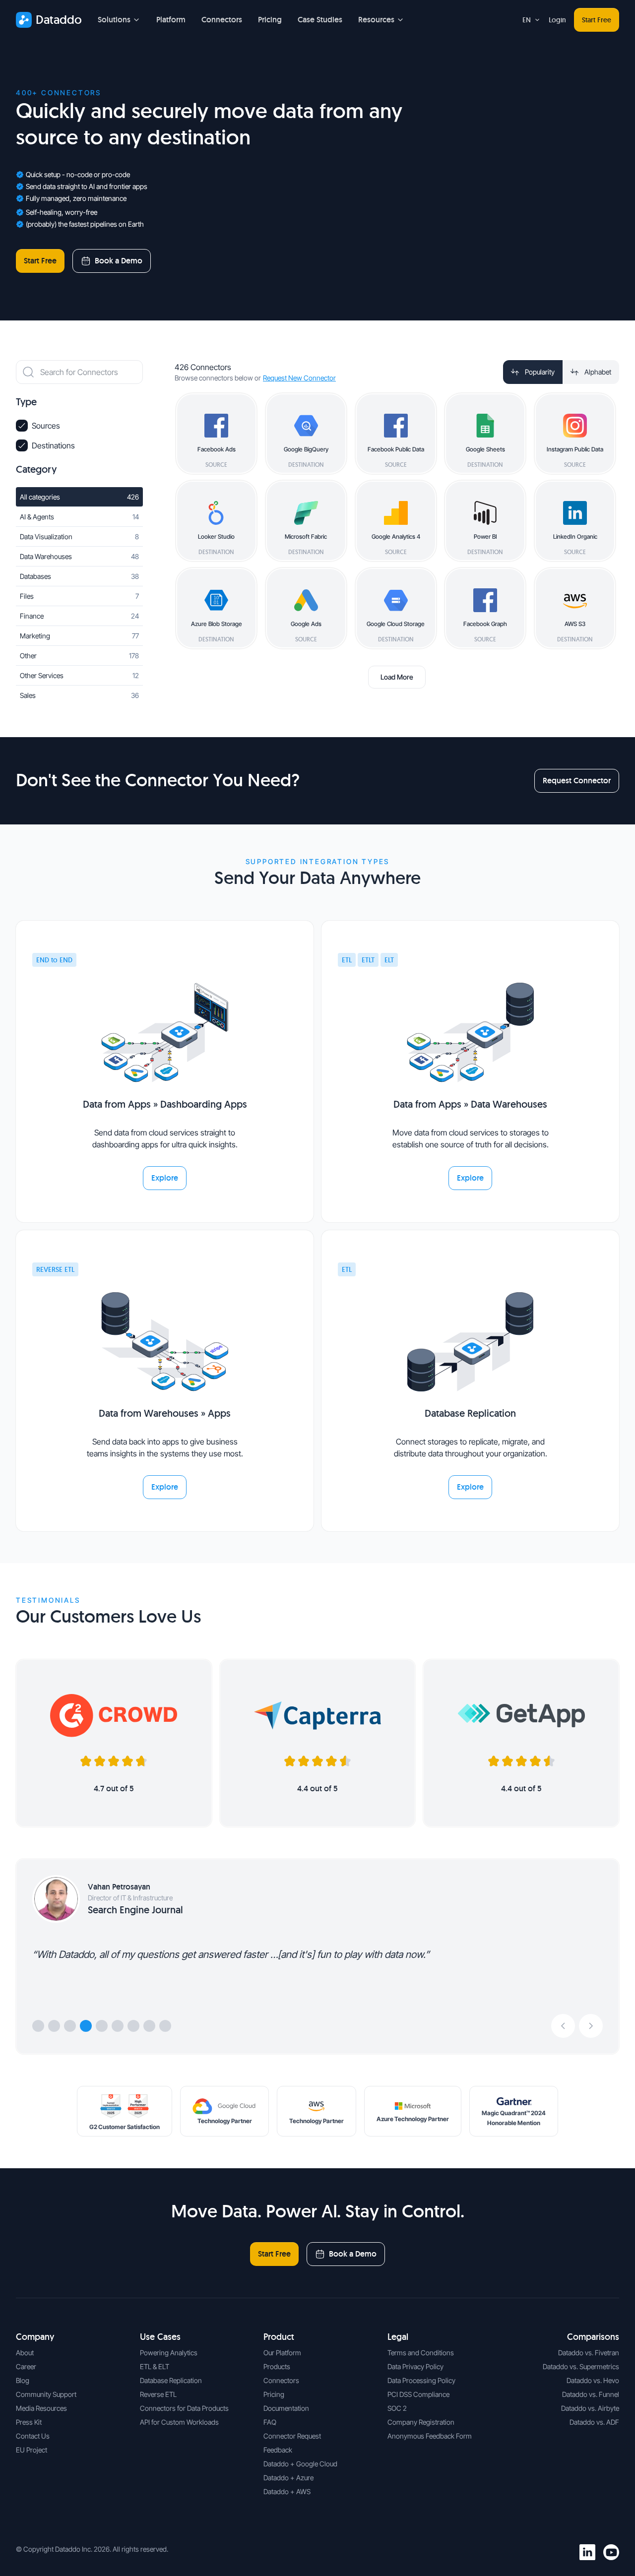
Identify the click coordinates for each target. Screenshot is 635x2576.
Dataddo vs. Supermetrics (581, 2366)
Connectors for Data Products (184, 2408)
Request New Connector (299, 378)
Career (26, 2366)
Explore (165, 1178)
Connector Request (292, 2436)
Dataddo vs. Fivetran (589, 2353)
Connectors (222, 20)
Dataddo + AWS (287, 2491)
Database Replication (171, 2380)
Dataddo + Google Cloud (300, 2464)
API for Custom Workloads (179, 2422)
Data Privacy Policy (415, 2366)
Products (277, 2366)
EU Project (32, 2450)
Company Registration (421, 2422)
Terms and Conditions (421, 2353)
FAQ (270, 2422)
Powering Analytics (169, 2353)
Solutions (114, 20)
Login (557, 20)
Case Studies (320, 20)
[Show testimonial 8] (149, 2026)
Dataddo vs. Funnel (591, 2394)
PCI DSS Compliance (418, 2394)
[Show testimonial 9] (165, 2026)
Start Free (597, 20)
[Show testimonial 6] (118, 2026)
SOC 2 (397, 2408)
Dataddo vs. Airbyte (590, 2408)
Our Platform (282, 2353)
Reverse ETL (158, 2394)
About (25, 2353)
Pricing (270, 20)
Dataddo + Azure (288, 2478)
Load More (397, 677)
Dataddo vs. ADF (594, 2422)
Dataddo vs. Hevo (593, 2380)
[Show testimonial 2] (54, 2026)
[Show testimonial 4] (86, 2026)
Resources (376, 20)
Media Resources (41, 2408)
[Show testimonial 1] (38, 2026)
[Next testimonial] (591, 2026)
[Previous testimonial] (563, 2026)
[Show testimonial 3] (70, 2026)
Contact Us (33, 2436)
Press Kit (29, 2422)
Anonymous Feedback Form (430, 2436)
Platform (171, 20)
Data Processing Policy (421, 2380)
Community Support (46, 2394)
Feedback (278, 2450)
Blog (23, 2380)
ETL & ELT (155, 2366)
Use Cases (160, 2337)
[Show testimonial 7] (133, 2026)
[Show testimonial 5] (102, 2026)
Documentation (286, 2408)
